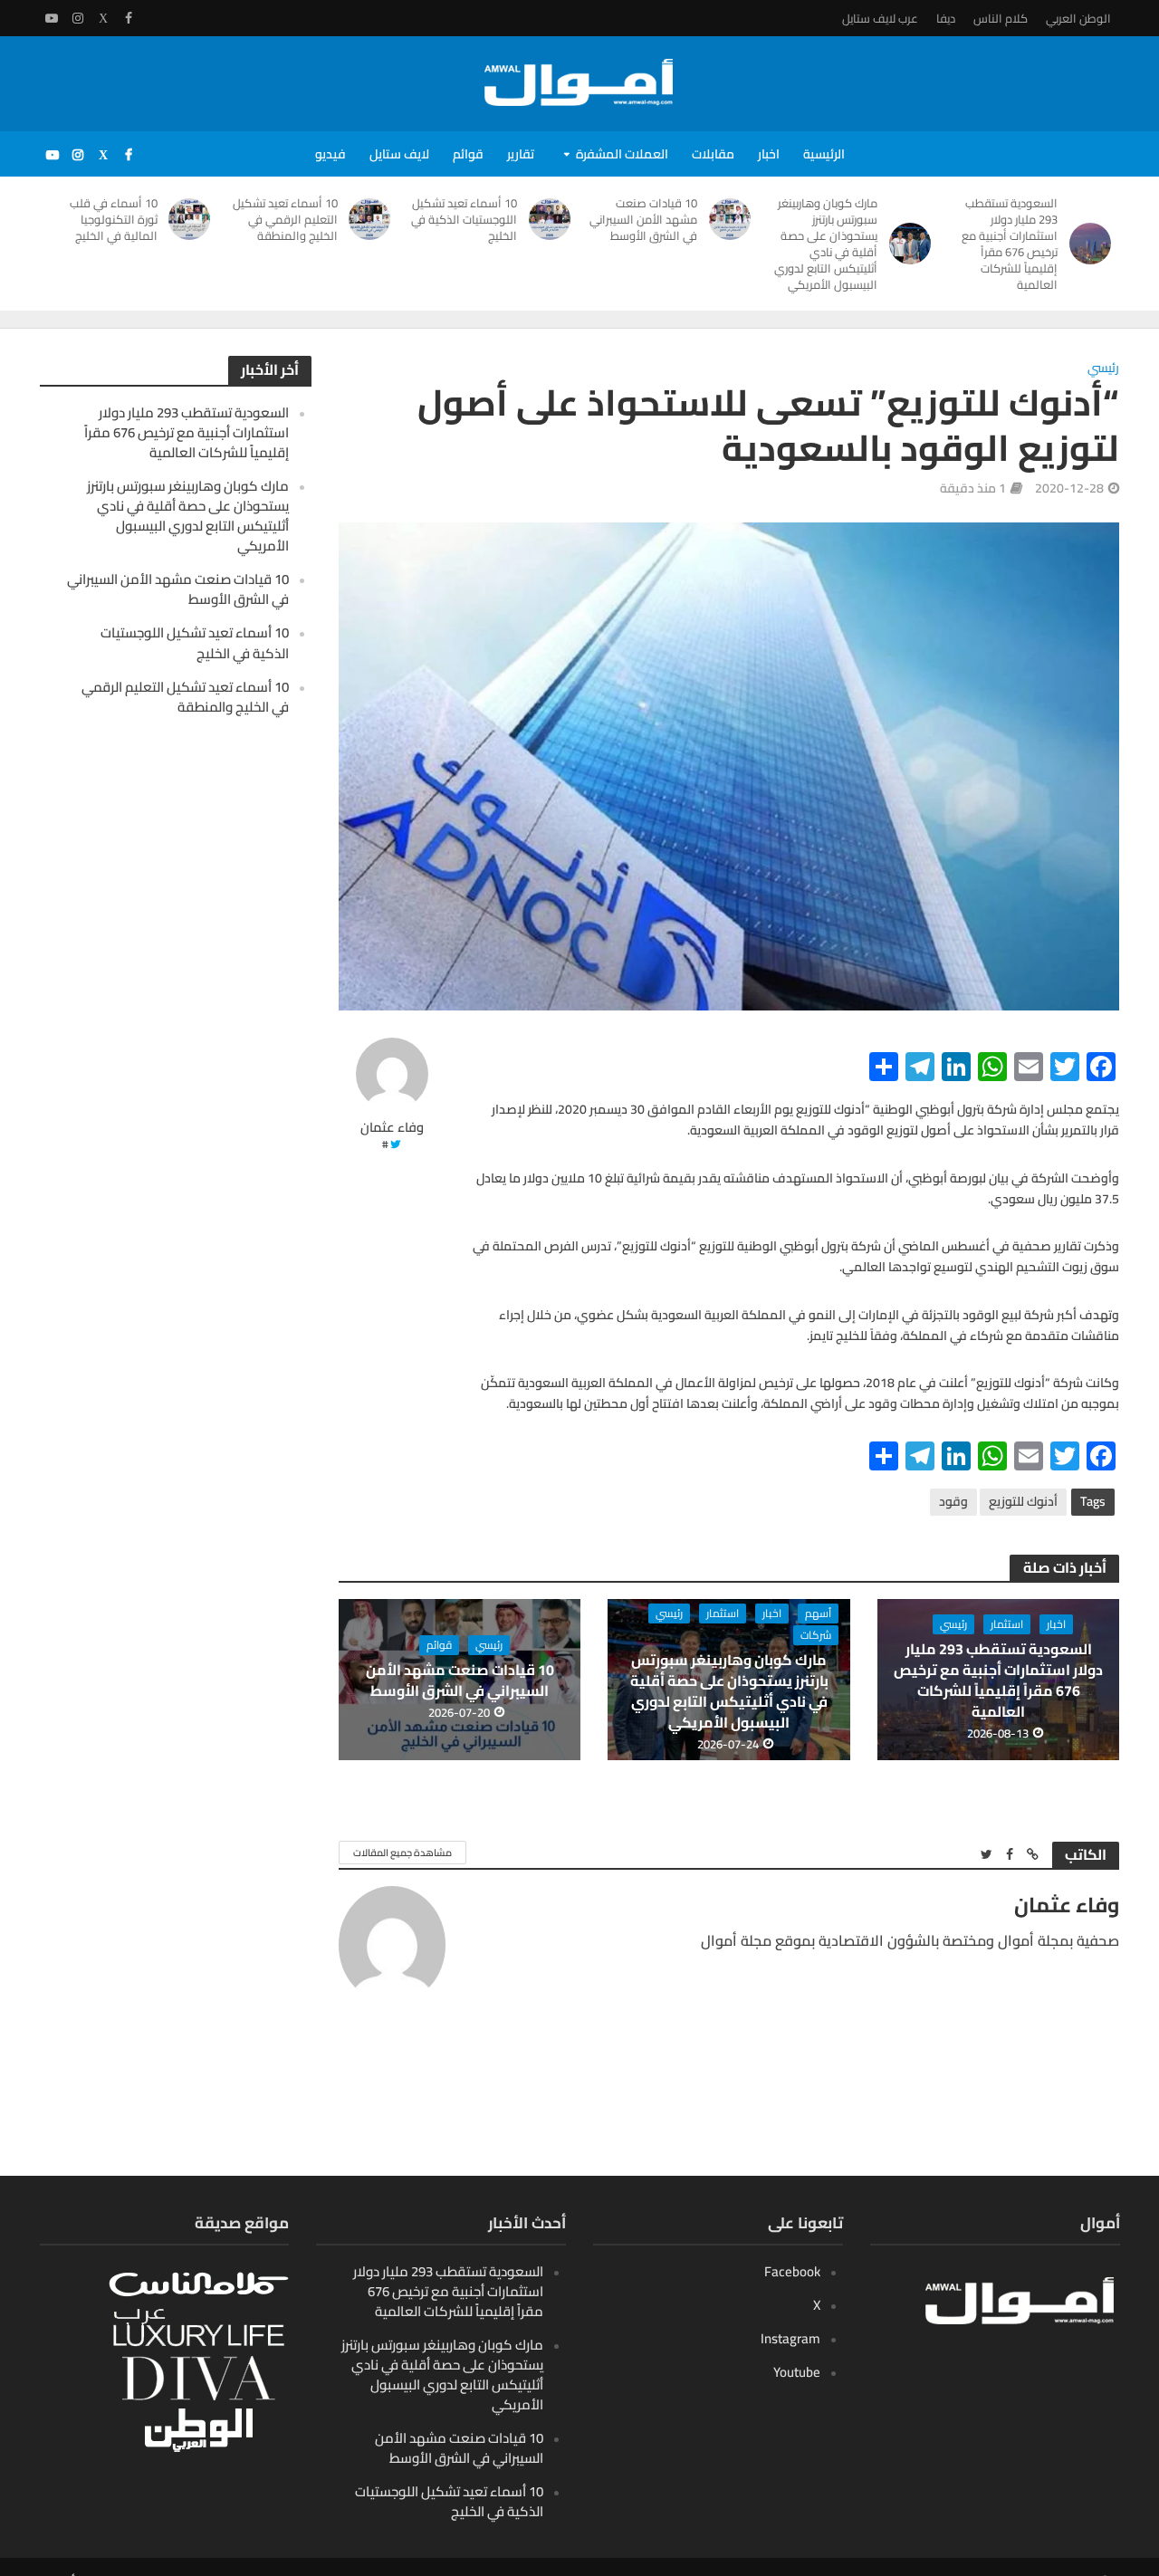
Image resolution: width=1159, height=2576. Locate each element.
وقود (953, 1501)
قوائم (468, 154)
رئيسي (1103, 369)
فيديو (330, 154)
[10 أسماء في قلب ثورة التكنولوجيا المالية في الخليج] (193, 219)
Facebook (792, 2271)
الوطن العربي (1078, 18)
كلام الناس (1001, 18)
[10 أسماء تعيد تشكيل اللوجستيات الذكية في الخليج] (553, 219)
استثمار (1007, 1624)
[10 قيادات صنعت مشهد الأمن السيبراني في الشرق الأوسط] (733, 219)
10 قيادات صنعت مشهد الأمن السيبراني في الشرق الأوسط (643, 219)
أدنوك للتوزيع (1023, 1501)
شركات (816, 1635)
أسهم (818, 1614)
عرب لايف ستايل (880, 18)
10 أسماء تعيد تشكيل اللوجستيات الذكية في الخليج (464, 219)
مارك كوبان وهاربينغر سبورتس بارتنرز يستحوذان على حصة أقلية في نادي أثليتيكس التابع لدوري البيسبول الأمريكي (826, 244)
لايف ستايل (399, 154)
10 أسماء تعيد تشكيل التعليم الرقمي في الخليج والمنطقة (285, 219)
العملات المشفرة (622, 154)
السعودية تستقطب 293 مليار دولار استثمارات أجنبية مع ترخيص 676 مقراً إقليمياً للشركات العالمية (1010, 244)
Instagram (790, 2338)
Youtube (797, 2372)
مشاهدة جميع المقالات (402, 1853)
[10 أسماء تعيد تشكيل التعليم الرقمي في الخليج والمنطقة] (374, 219)
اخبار (769, 154)
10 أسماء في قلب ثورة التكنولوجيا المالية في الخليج (114, 219)
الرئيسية (824, 154)
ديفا (946, 18)
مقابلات (713, 154)
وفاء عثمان (392, 1128)
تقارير (521, 154)
